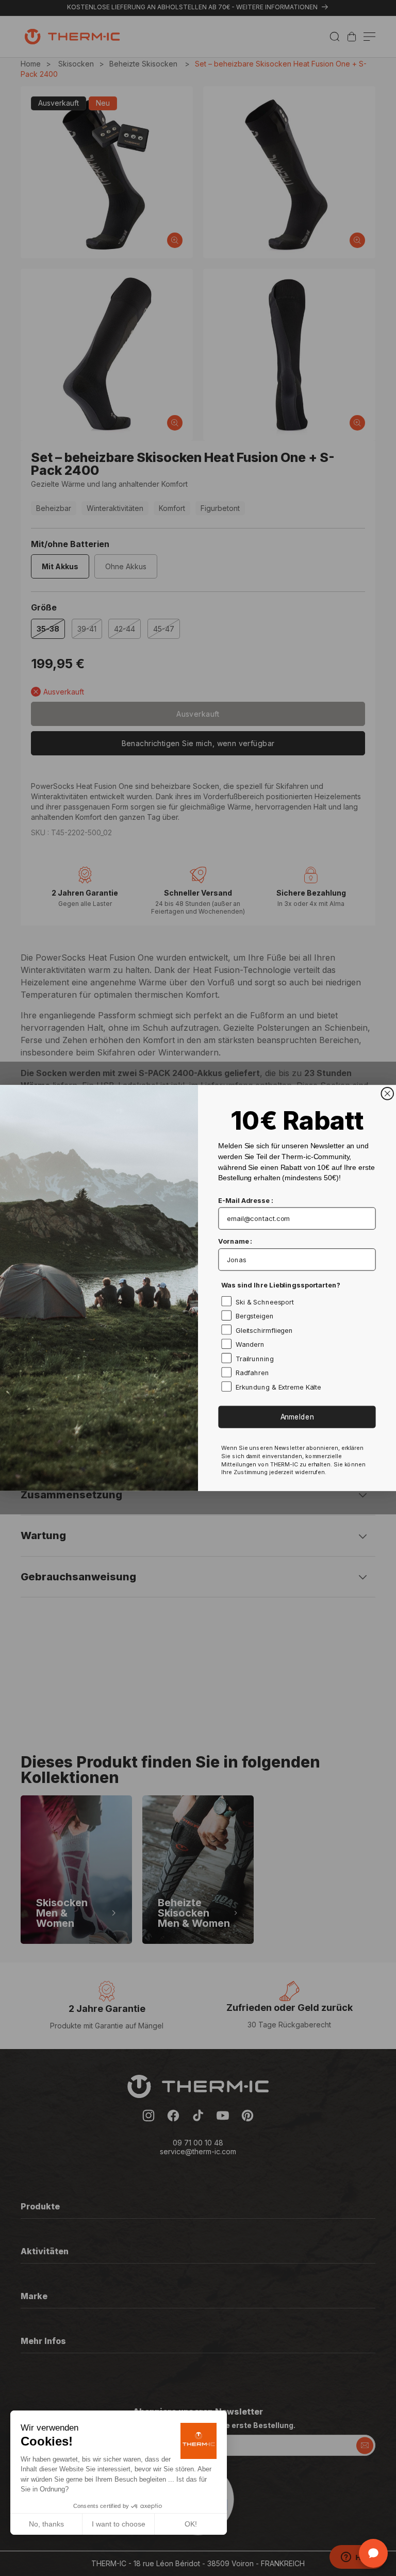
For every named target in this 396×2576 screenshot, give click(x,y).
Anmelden (297, 1417)
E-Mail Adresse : (245, 1200)
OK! (191, 2524)
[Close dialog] (387, 1094)
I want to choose (119, 2524)
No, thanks (46, 2524)
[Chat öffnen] (373, 2553)
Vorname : (235, 1242)
